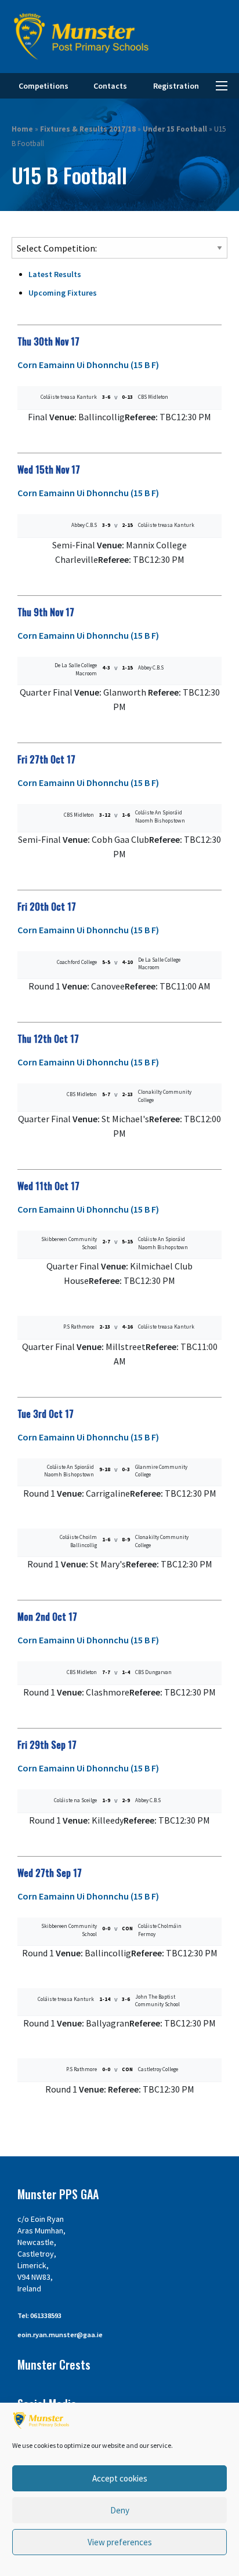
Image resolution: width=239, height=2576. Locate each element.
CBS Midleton (153, 397)
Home (22, 129)
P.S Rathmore (79, 1327)
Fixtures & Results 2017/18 (88, 129)
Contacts (110, 86)
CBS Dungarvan (153, 1672)
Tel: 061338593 (39, 2315)
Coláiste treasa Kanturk (69, 397)
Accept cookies (120, 2478)
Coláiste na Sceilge (75, 1800)
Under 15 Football (175, 129)
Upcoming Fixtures (63, 293)
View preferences (120, 2542)
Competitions (44, 86)
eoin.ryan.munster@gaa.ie (60, 2335)
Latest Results (55, 274)
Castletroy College (158, 2069)
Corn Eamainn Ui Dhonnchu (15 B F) (88, 365)
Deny (120, 2510)
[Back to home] (82, 37)
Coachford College (77, 962)
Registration (176, 86)
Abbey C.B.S (84, 525)
